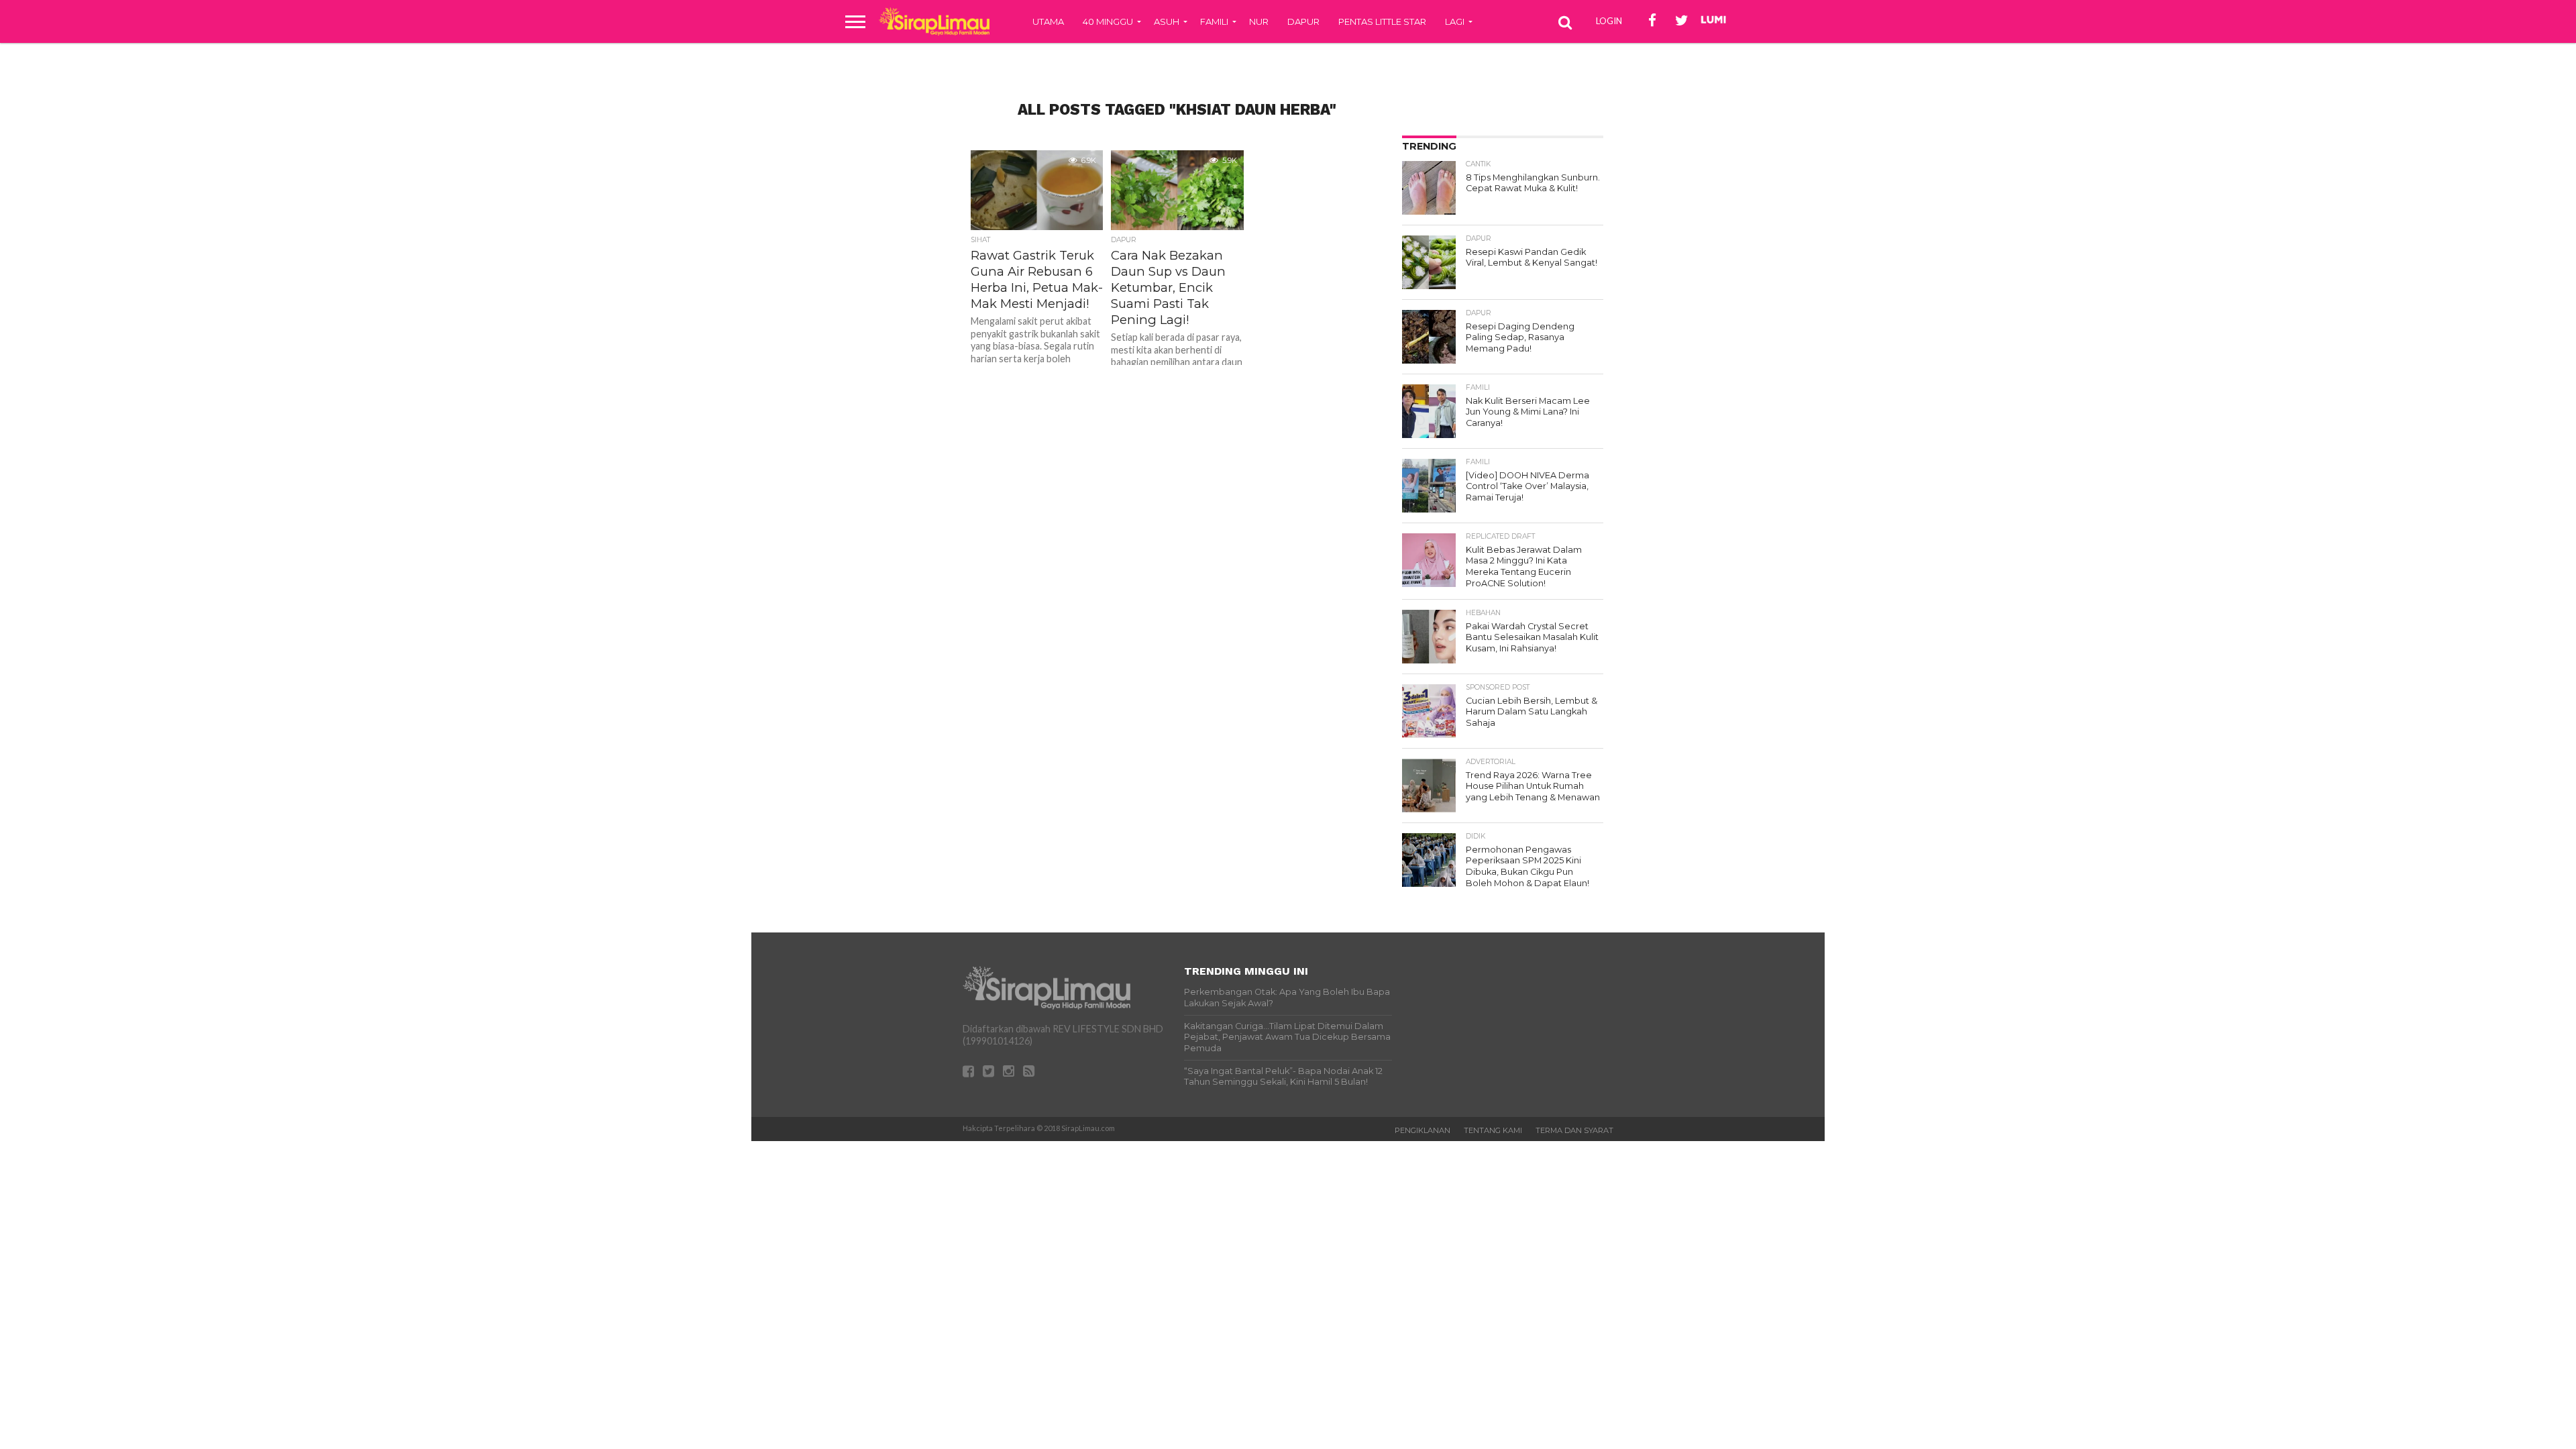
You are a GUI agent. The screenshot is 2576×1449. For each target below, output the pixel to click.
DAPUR (1303, 21)
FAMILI (1214, 21)
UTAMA (1048, 21)
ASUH (1167, 21)
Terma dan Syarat (1574, 1130)
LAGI (1455, 21)
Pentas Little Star (1382, 21)
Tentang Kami (1493, 1130)
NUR (1259, 21)
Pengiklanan (1423, 1130)
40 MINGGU (1108, 21)
